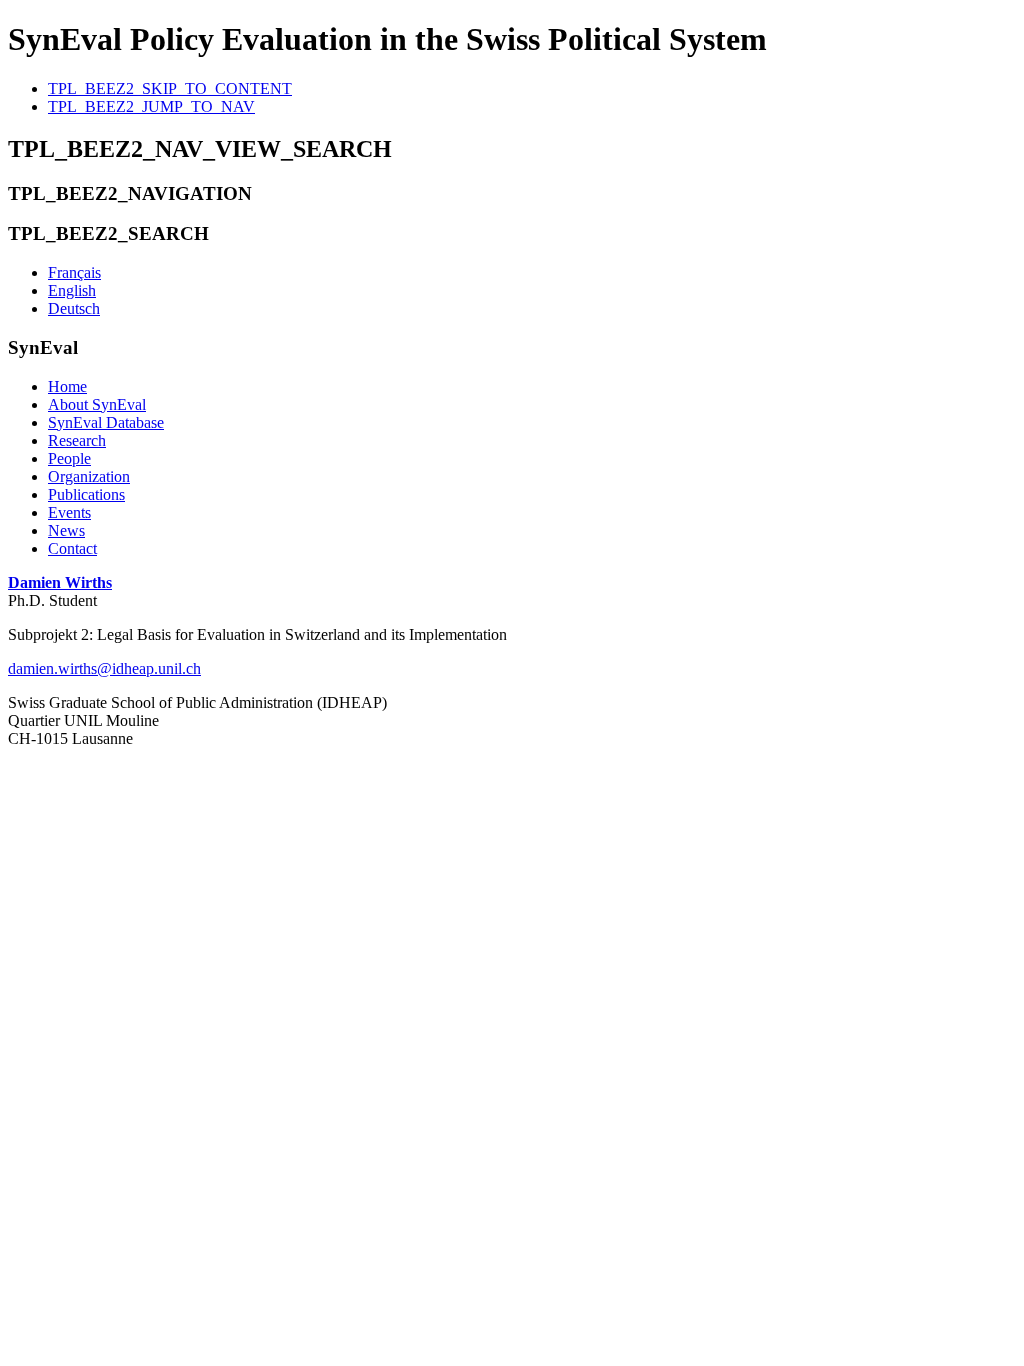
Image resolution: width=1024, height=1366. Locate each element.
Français (74, 272)
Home (67, 386)
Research (77, 440)
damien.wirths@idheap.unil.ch (104, 668)
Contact (72, 548)
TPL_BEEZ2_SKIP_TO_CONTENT (170, 88)
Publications (86, 494)
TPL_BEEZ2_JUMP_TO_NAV (151, 106)
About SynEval (97, 404)
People (69, 458)
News (66, 530)
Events (69, 512)
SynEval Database (106, 422)
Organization (89, 476)
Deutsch (74, 308)
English (72, 290)
